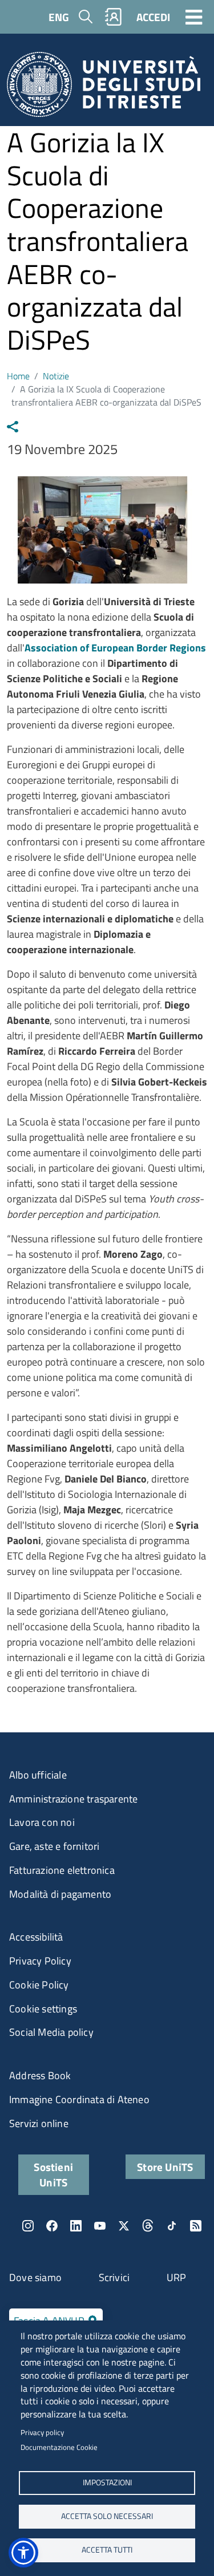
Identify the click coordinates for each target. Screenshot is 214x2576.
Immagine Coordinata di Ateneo (79, 2099)
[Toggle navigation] (194, 17)
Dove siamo (35, 2277)
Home (18, 376)
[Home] (104, 88)
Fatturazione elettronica (62, 1870)
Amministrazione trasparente (73, 1799)
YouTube (100, 2226)
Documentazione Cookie (59, 2447)
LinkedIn (76, 2226)
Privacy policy (42, 2432)
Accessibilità (36, 1937)
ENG (59, 17)
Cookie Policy (39, 1985)
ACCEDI (153, 17)
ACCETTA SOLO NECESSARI (107, 2516)
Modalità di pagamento (60, 1894)
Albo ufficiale (38, 1775)
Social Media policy (51, 2032)
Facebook (52, 2226)
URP (177, 2277)
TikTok (172, 2226)
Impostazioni (107, 2482)
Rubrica (114, 17)
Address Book (40, 2075)
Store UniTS (165, 2167)
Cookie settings (43, 2009)
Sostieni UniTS (53, 2174)
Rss (196, 2226)
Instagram (28, 2226)
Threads (148, 2226)
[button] (23, 2553)
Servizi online (39, 2123)
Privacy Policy (40, 1961)
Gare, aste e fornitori (54, 1846)
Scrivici (114, 2277)
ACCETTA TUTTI (107, 2550)
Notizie (56, 376)
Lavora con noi (42, 1822)
